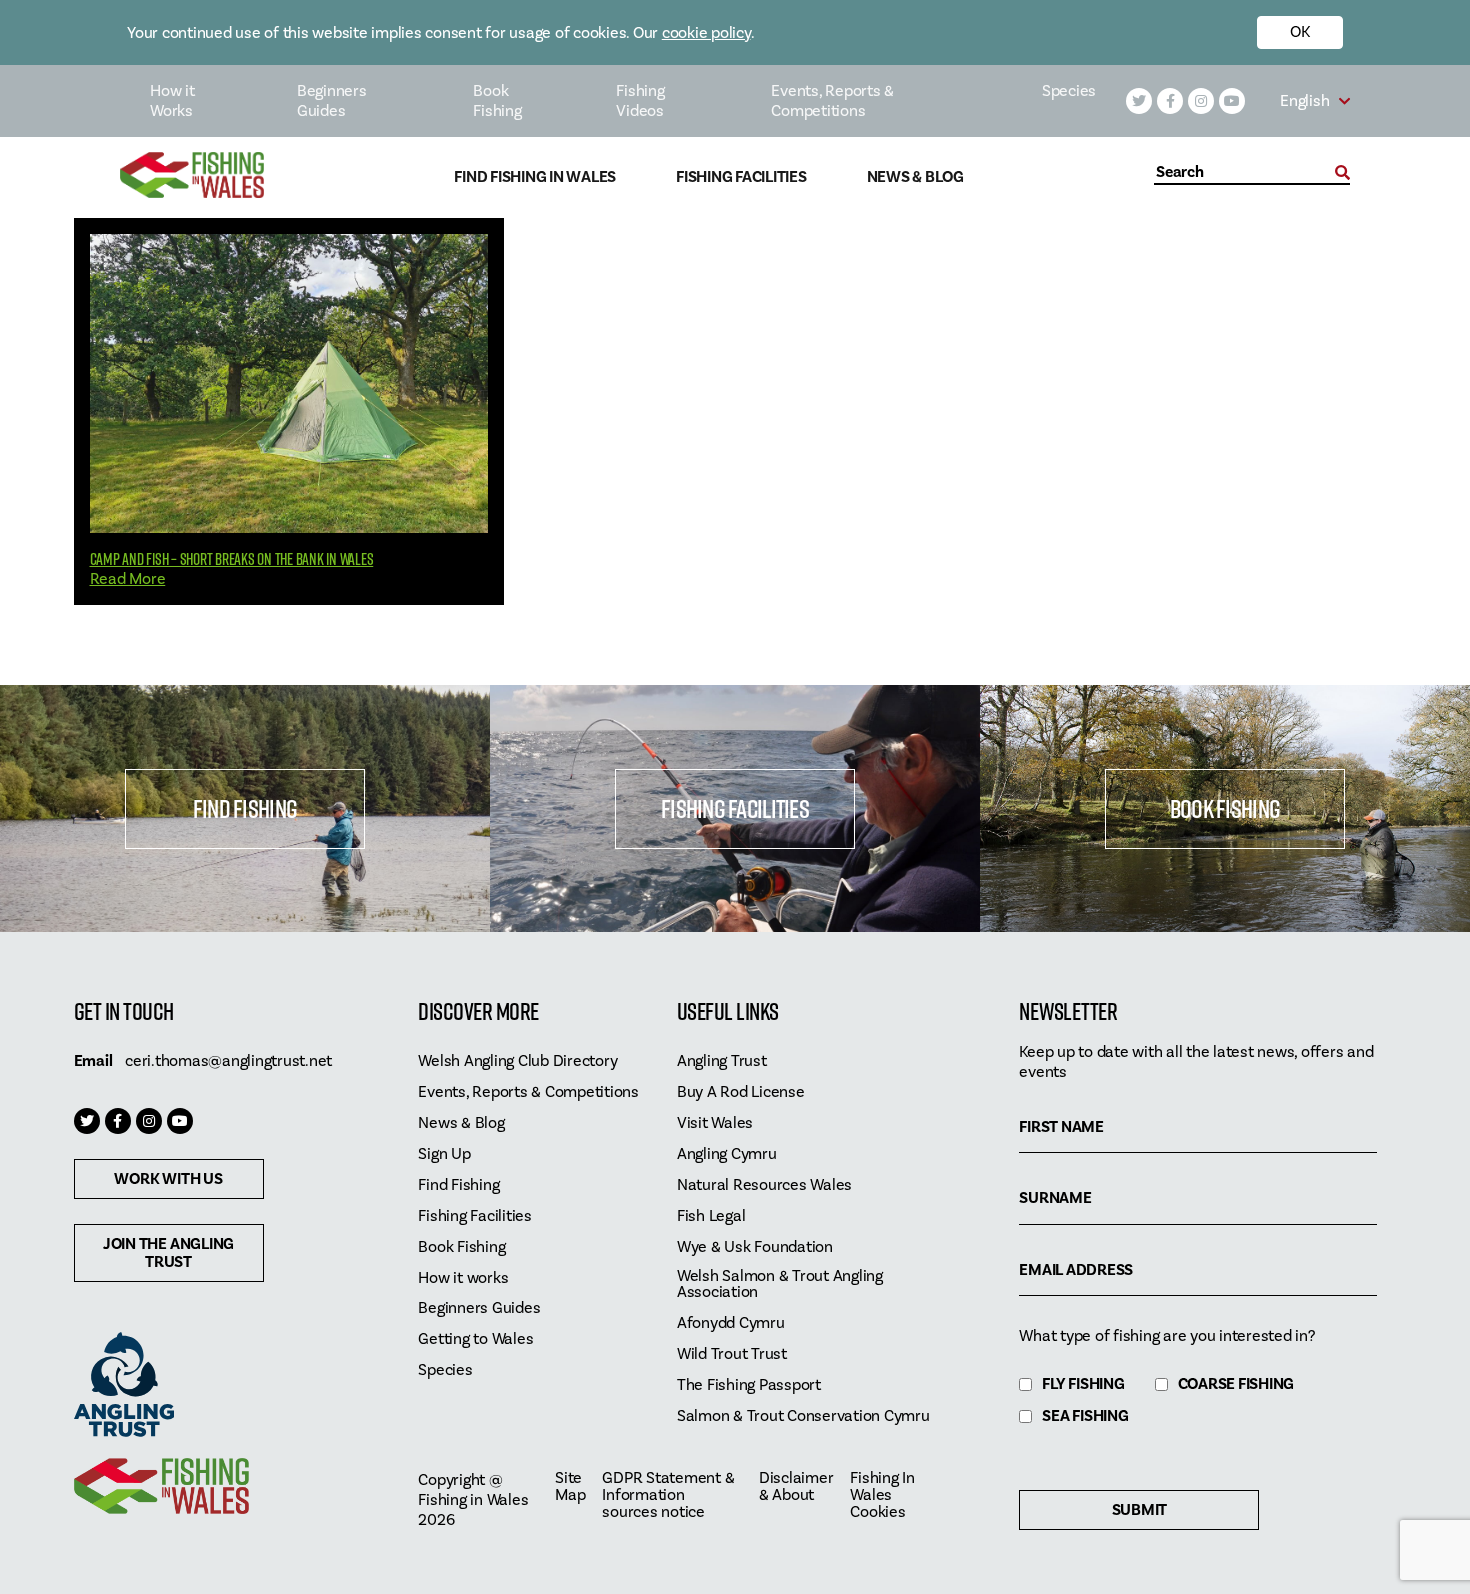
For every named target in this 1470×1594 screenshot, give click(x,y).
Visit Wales (715, 1123)
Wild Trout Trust (732, 1354)
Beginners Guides (332, 101)
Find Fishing (245, 808)
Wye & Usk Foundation (755, 1247)
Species (1069, 91)
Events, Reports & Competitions (832, 101)
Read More (128, 579)
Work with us (168, 1179)
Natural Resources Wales (764, 1185)
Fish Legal (711, 1216)
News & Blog (915, 177)
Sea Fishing (1085, 1416)
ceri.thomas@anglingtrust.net (228, 1061)
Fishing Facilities (741, 177)
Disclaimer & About (796, 1487)
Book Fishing (497, 101)
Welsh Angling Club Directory (517, 1061)
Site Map (570, 1487)
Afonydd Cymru (731, 1323)
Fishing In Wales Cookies (882, 1495)
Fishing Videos (640, 101)
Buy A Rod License (741, 1092)
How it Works (172, 101)
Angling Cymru (727, 1154)
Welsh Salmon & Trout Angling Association (780, 1285)
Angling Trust (722, 1061)
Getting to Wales (475, 1339)
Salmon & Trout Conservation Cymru (803, 1416)
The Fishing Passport (749, 1385)
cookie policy (706, 33)
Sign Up (444, 1154)
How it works (463, 1278)
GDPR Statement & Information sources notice (668, 1495)
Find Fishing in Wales (535, 177)
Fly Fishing (1083, 1384)
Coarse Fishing (1236, 1384)
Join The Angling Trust (168, 1253)
